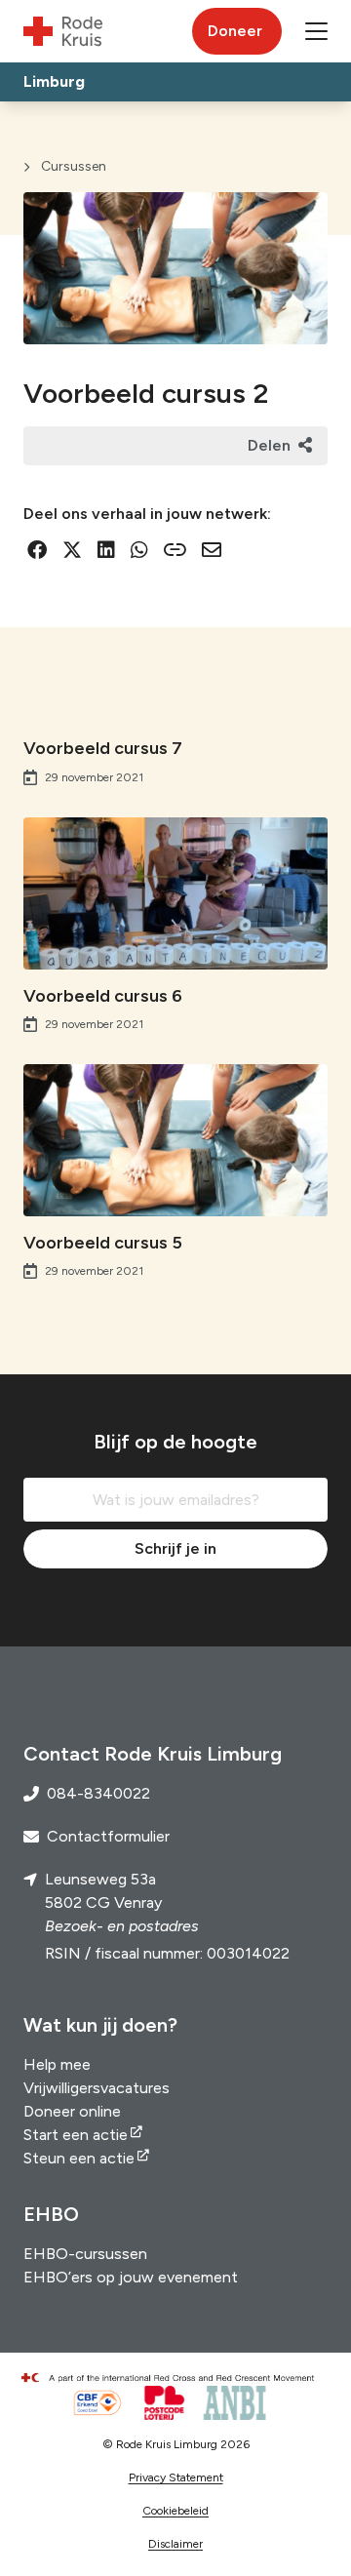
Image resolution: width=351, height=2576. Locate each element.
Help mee (57, 2064)
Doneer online (72, 2111)
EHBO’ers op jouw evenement (131, 2277)
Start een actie (76, 2135)
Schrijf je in (175, 1548)
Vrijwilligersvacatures (97, 2088)
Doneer (235, 31)
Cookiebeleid (175, 2511)
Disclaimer (175, 2544)
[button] (316, 31)
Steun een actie (79, 2158)
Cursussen (74, 166)
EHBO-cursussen (85, 2254)
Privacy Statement (176, 2477)
